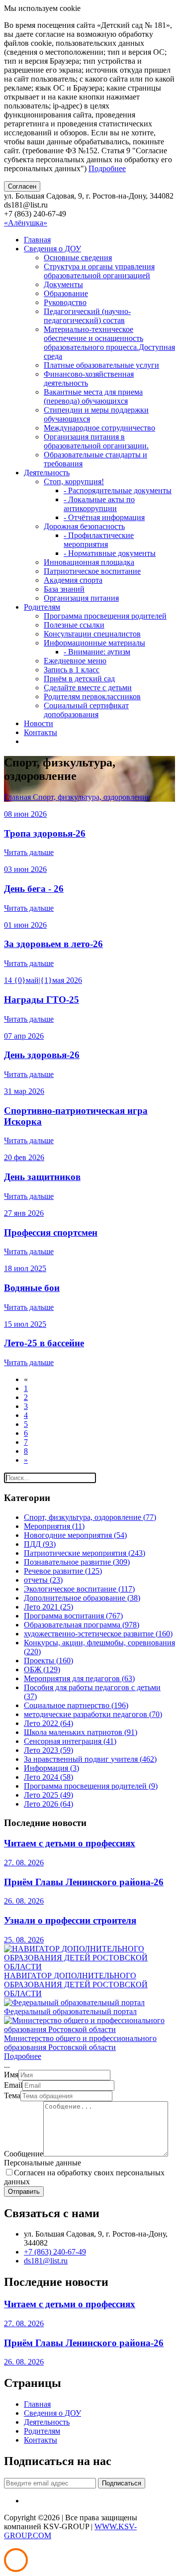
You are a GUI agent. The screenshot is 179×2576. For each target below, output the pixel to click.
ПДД (40, 1544)
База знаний (64, 589)
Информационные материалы (94, 643)
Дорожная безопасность (84, 526)
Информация (51, 1768)
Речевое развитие (63, 1571)
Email (13, 2085)
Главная (37, 240)
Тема (12, 2095)
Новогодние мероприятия (75, 1535)
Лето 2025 (48, 1795)
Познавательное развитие (77, 1562)
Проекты (48, 1661)
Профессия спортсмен (51, 1233)
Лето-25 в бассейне (44, 1343)
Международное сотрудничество (99, 428)
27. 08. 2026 (24, 1863)
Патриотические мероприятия (85, 1553)
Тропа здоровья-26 (45, 833)
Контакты (41, 732)
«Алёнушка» (26, 223)
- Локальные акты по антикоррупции (99, 504)
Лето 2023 (48, 1750)
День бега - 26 (34, 889)
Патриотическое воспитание (92, 571)
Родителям (42, 607)
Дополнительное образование (82, 1598)
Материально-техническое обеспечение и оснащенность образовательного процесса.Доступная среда (109, 343)
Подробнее (107, 168)
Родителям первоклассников (92, 697)
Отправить (24, 2192)
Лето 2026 (48, 1804)
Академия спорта (73, 580)
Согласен (22, 186)
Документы (63, 284)
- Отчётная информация (104, 517)
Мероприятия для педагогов (79, 1678)
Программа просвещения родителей (105, 616)
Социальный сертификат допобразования (86, 710)
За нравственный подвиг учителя (90, 1759)
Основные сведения (78, 258)
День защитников (42, 1177)
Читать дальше (29, 852)
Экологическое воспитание (79, 1589)
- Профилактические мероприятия (99, 540)
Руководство (65, 302)
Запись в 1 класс (72, 670)
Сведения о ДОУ (52, 249)
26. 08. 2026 (24, 1901)
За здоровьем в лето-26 (53, 944)
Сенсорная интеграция (70, 1741)
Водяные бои (32, 1288)
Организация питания (81, 598)
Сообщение (24, 2154)
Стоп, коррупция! (74, 482)
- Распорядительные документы (118, 490)
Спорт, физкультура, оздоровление (91, 797)
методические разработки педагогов (93, 1714)
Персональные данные (43, 2163)
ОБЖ (42, 1669)
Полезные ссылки (74, 625)
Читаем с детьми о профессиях (70, 1843)
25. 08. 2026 (24, 1940)
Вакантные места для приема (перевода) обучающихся (93, 396)
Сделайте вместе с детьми (88, 688)
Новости (39, 723)
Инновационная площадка (89, 562)
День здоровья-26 (42, 1055)
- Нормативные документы (110, 553)
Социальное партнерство (76, 1705)
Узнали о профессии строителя (70, 1920)
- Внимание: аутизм (97, 652)
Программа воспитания (73, 1616)
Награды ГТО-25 (42, 1000)
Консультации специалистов (92, 634)
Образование (66, 293)
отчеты (43, 1580)
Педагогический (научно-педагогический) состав (87, 316)
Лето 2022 (48, 1723)
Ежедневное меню (75, 661)
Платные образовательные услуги (101, 365)
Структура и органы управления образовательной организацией (99, 271)
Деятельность (47, 473)
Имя (11, 2075)
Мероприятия (54, 1526)
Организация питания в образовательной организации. (96, 441)
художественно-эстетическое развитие (98, 1634)
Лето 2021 (48, 1607)
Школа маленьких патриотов (81, 1732)
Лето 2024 (48, 1777)
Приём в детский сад (79, 679)
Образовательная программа (82, 1625)
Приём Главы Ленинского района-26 (84, 1882)
